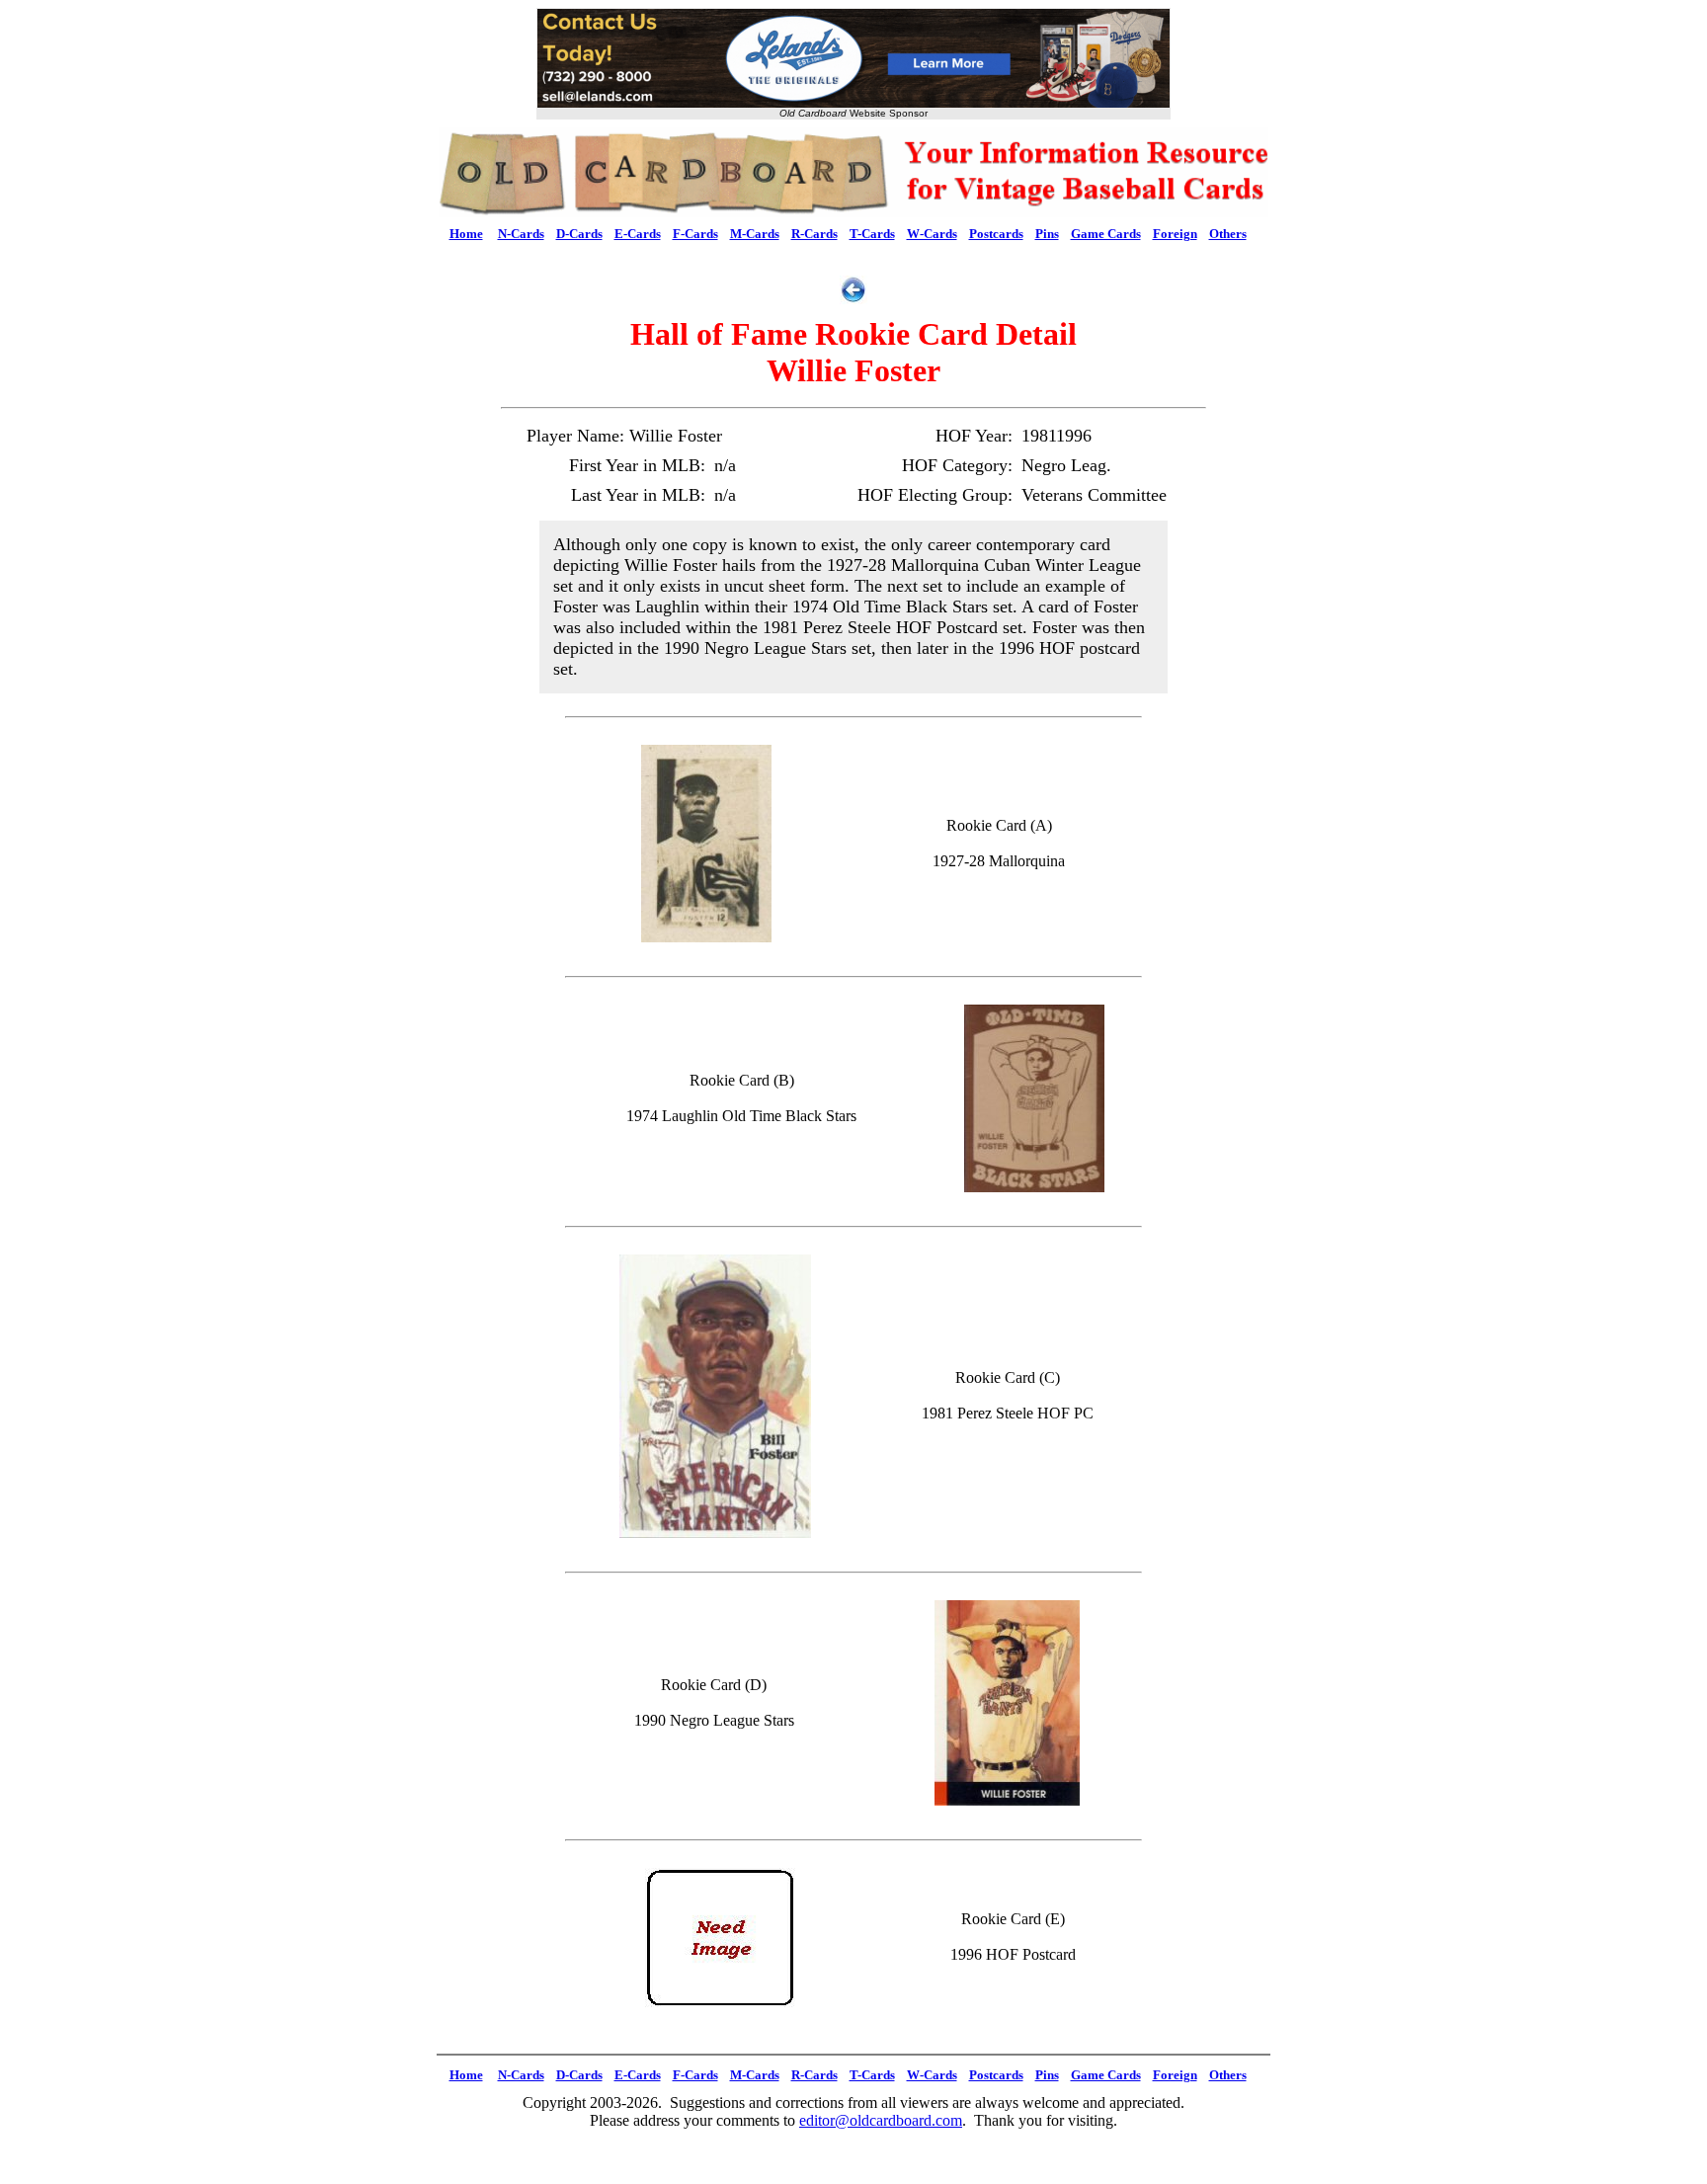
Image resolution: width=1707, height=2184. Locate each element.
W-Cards (932, 234)
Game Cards (1106, 234)
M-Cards (755, 234)
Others (1228, 234)
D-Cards (579, 234)
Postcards (996, 234)
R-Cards (814, 234)
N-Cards (521, 234)
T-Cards (872, 234)
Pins (1047, 234)
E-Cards (638, 234)
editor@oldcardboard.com (881, 2120)
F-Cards (695, 234)
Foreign (1175, 234)
